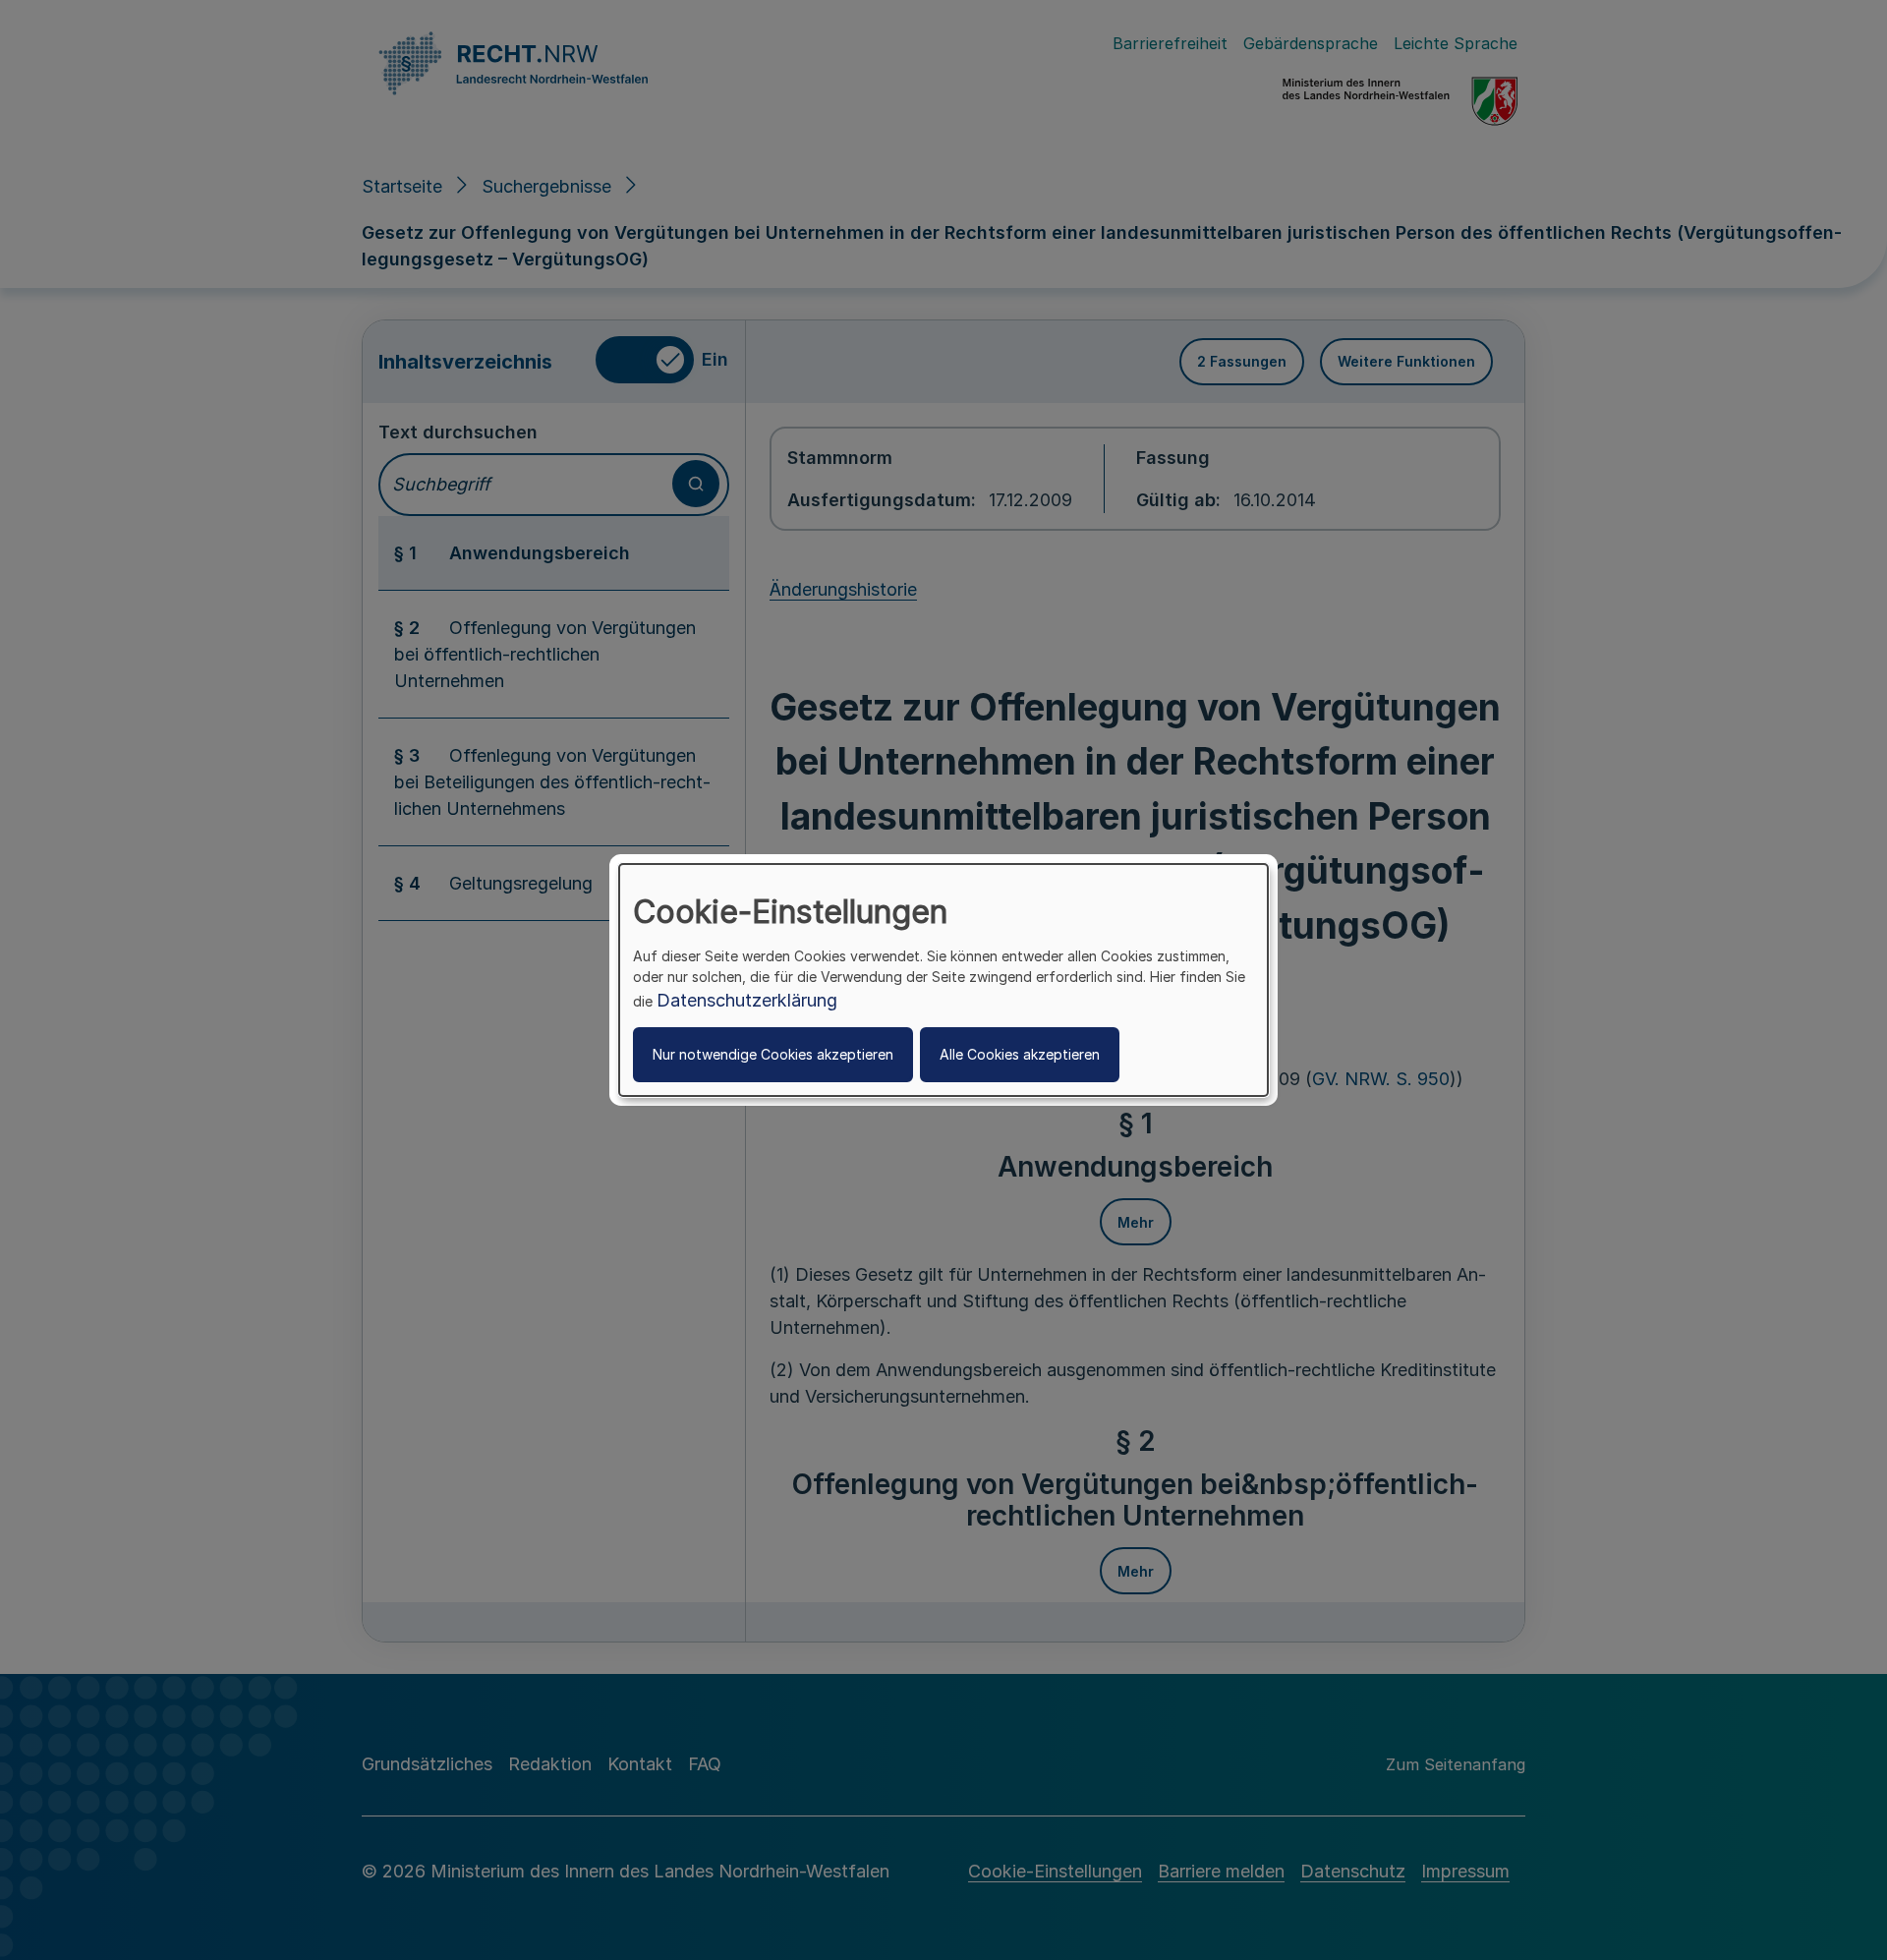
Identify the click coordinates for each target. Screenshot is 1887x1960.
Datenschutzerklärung (747, 1000)
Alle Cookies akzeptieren (1020, 1054)
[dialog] (943, 980)
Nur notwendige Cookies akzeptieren (773, 1054)
